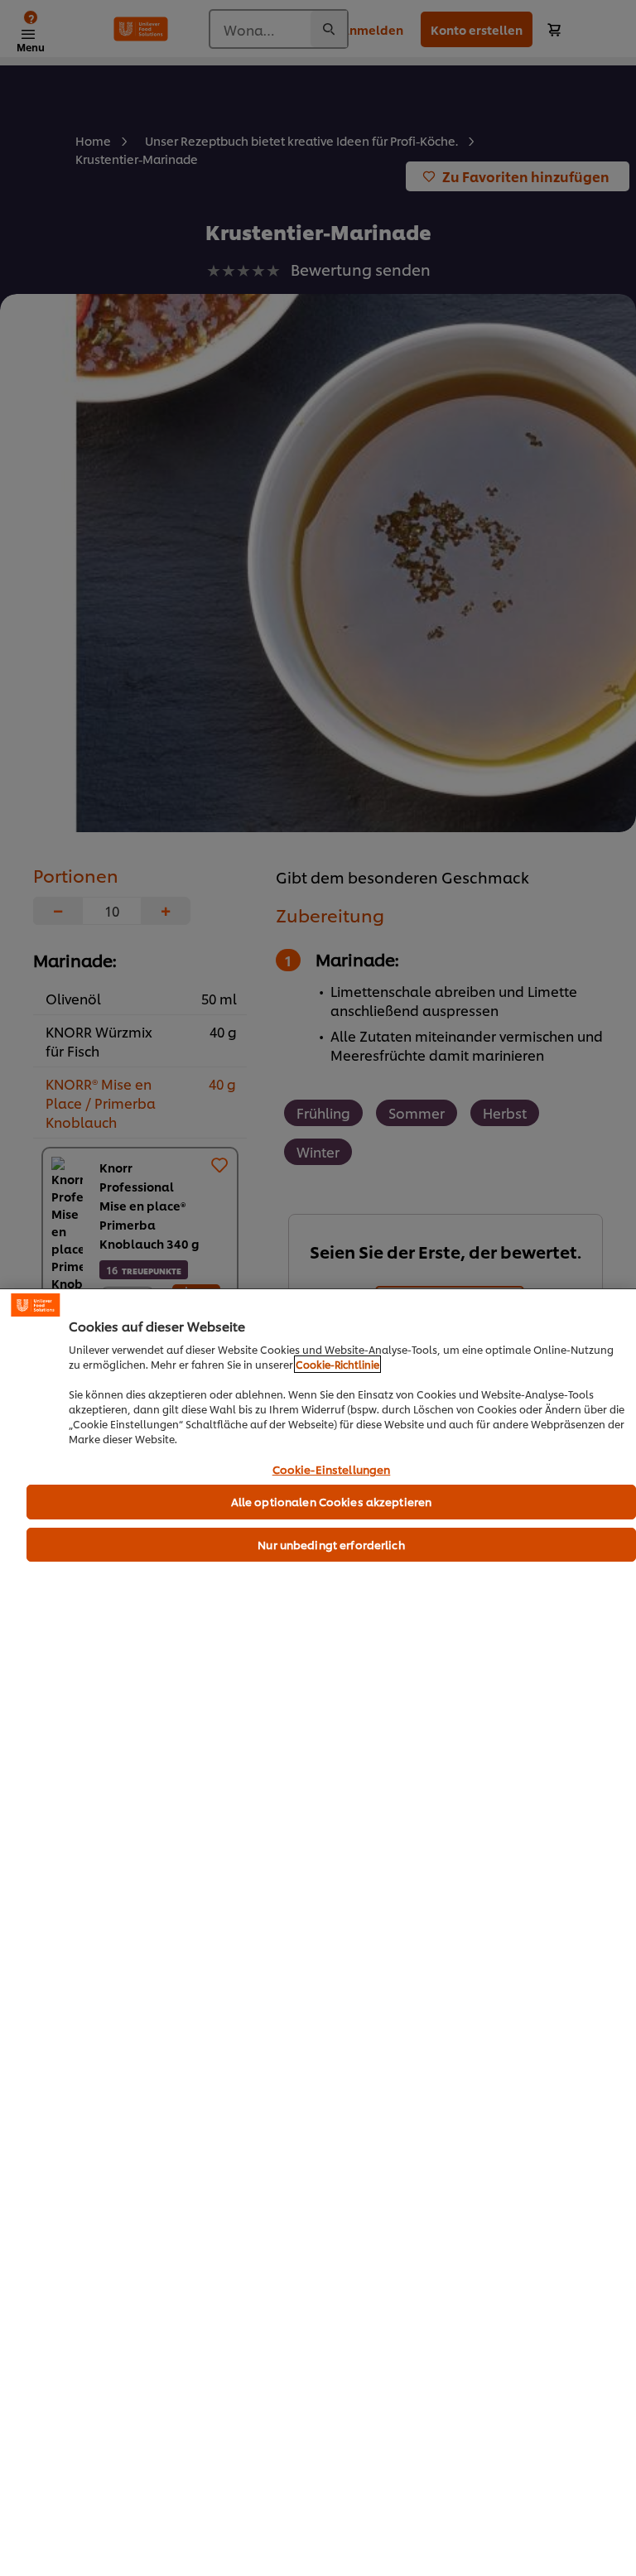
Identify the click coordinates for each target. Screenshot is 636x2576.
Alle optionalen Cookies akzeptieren (332, 1501)
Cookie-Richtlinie (337, 1364)
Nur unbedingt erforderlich (331, 1544)
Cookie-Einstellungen (332, 1470)
